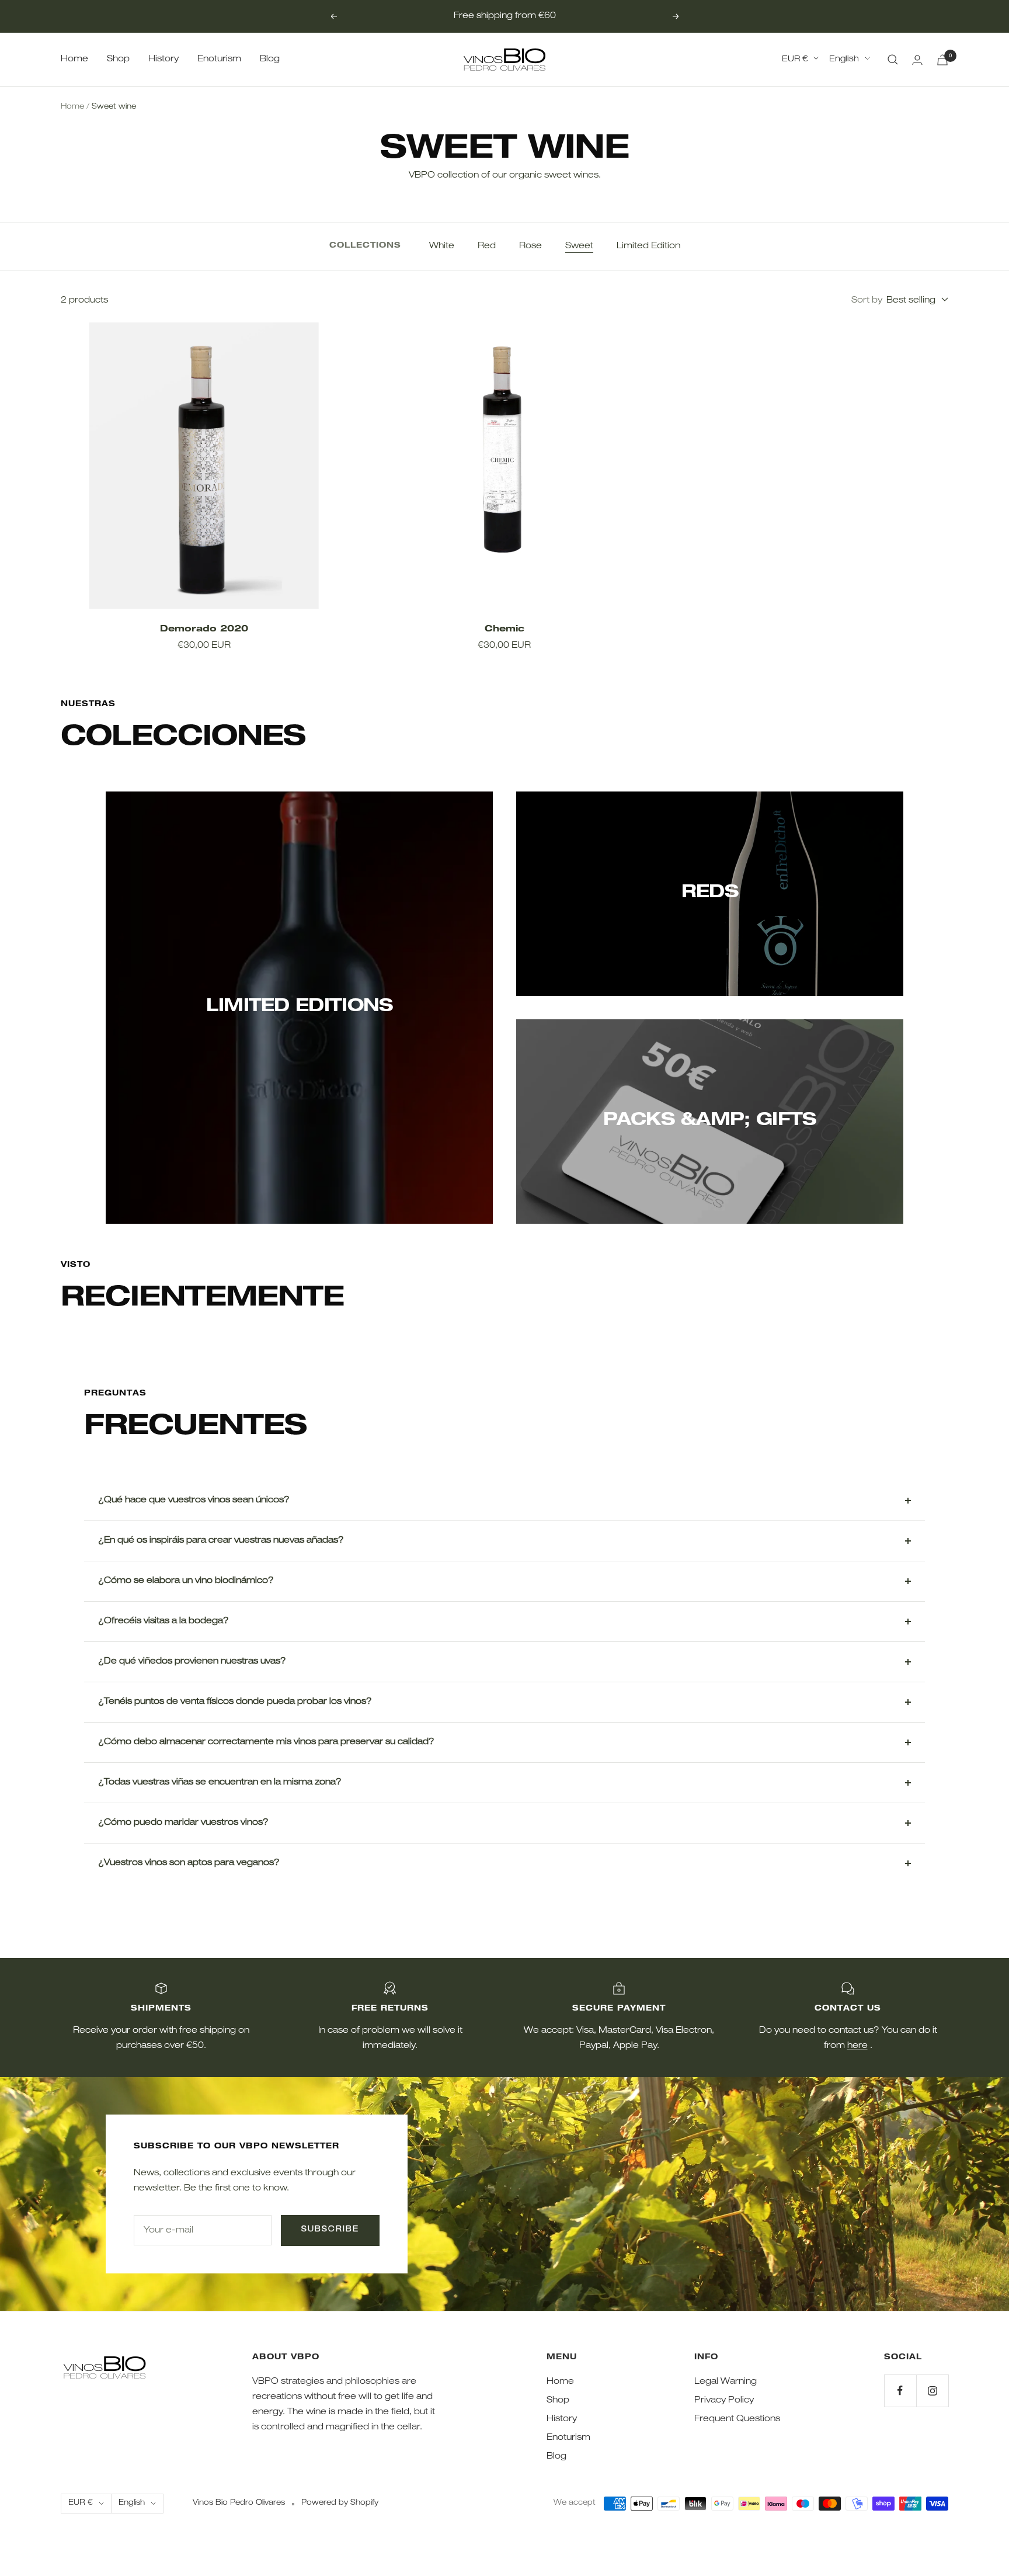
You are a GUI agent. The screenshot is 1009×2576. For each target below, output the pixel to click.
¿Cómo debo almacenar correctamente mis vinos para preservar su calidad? (266, 1742)
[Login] (917, 60)
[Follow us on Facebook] (900, 2391)
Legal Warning (726, 2382)
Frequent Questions (737, 2419)
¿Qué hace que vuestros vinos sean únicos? (194, 1500)
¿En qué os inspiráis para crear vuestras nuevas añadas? (221, 1541)
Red (487, 246)
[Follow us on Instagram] (932, 2391)
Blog (270, 59)
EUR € (795, 60)
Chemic (505, 629)
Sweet (579, 246)
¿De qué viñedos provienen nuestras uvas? (192, 1662)
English (844, 60)
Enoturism (219, 59)
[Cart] (942, 60)
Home (74, 59)
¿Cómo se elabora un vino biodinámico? (186, 1581)
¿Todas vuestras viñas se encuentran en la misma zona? (220, 1782)
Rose (530, 246)
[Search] (893, 60)
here (857, 2046)
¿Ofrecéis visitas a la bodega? (163, 1621)
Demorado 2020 (204, 629)
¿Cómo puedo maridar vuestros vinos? (183, 1823)
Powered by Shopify (340, 2503)
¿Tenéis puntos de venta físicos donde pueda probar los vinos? (235, 1702)
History (163, 59)
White (442, 246)
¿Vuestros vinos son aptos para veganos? (189, 1863)
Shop (118, 59)
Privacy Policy (724, 2400)
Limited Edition (648, 246)
